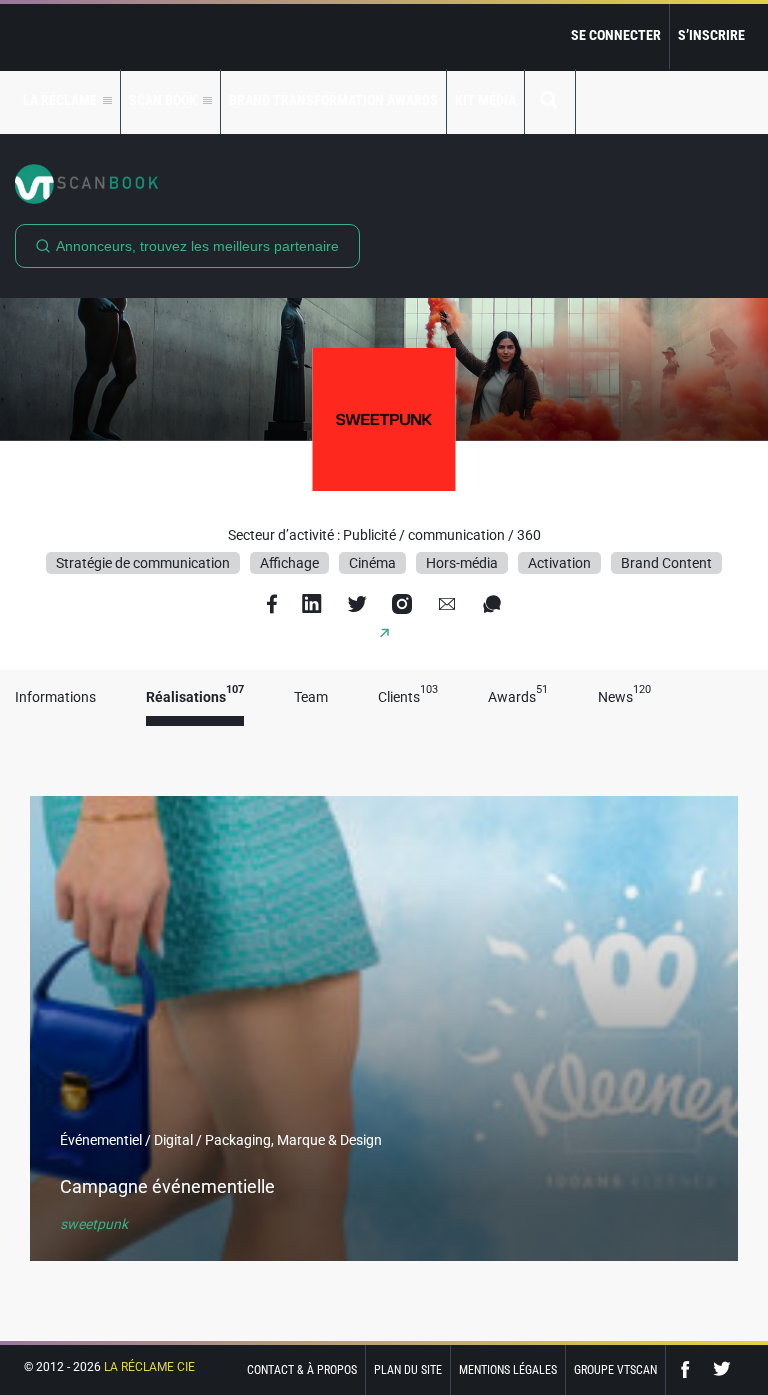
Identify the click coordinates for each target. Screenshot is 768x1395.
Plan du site (408, 1370)
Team (311, 697)
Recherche (550, 101)
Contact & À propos (302, 1370)
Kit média (485, 100)
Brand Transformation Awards (333, 100)
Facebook (690, 1369)
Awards (518, 697)
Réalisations (195, 697)
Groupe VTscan (615, 1370)
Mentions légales (508, 1370)
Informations (55, 697)
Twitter (722, 1369)
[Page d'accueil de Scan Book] (384, 184)
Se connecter (616, 35)
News (624, 697)
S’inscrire (711, 35)
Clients (408, 697)
